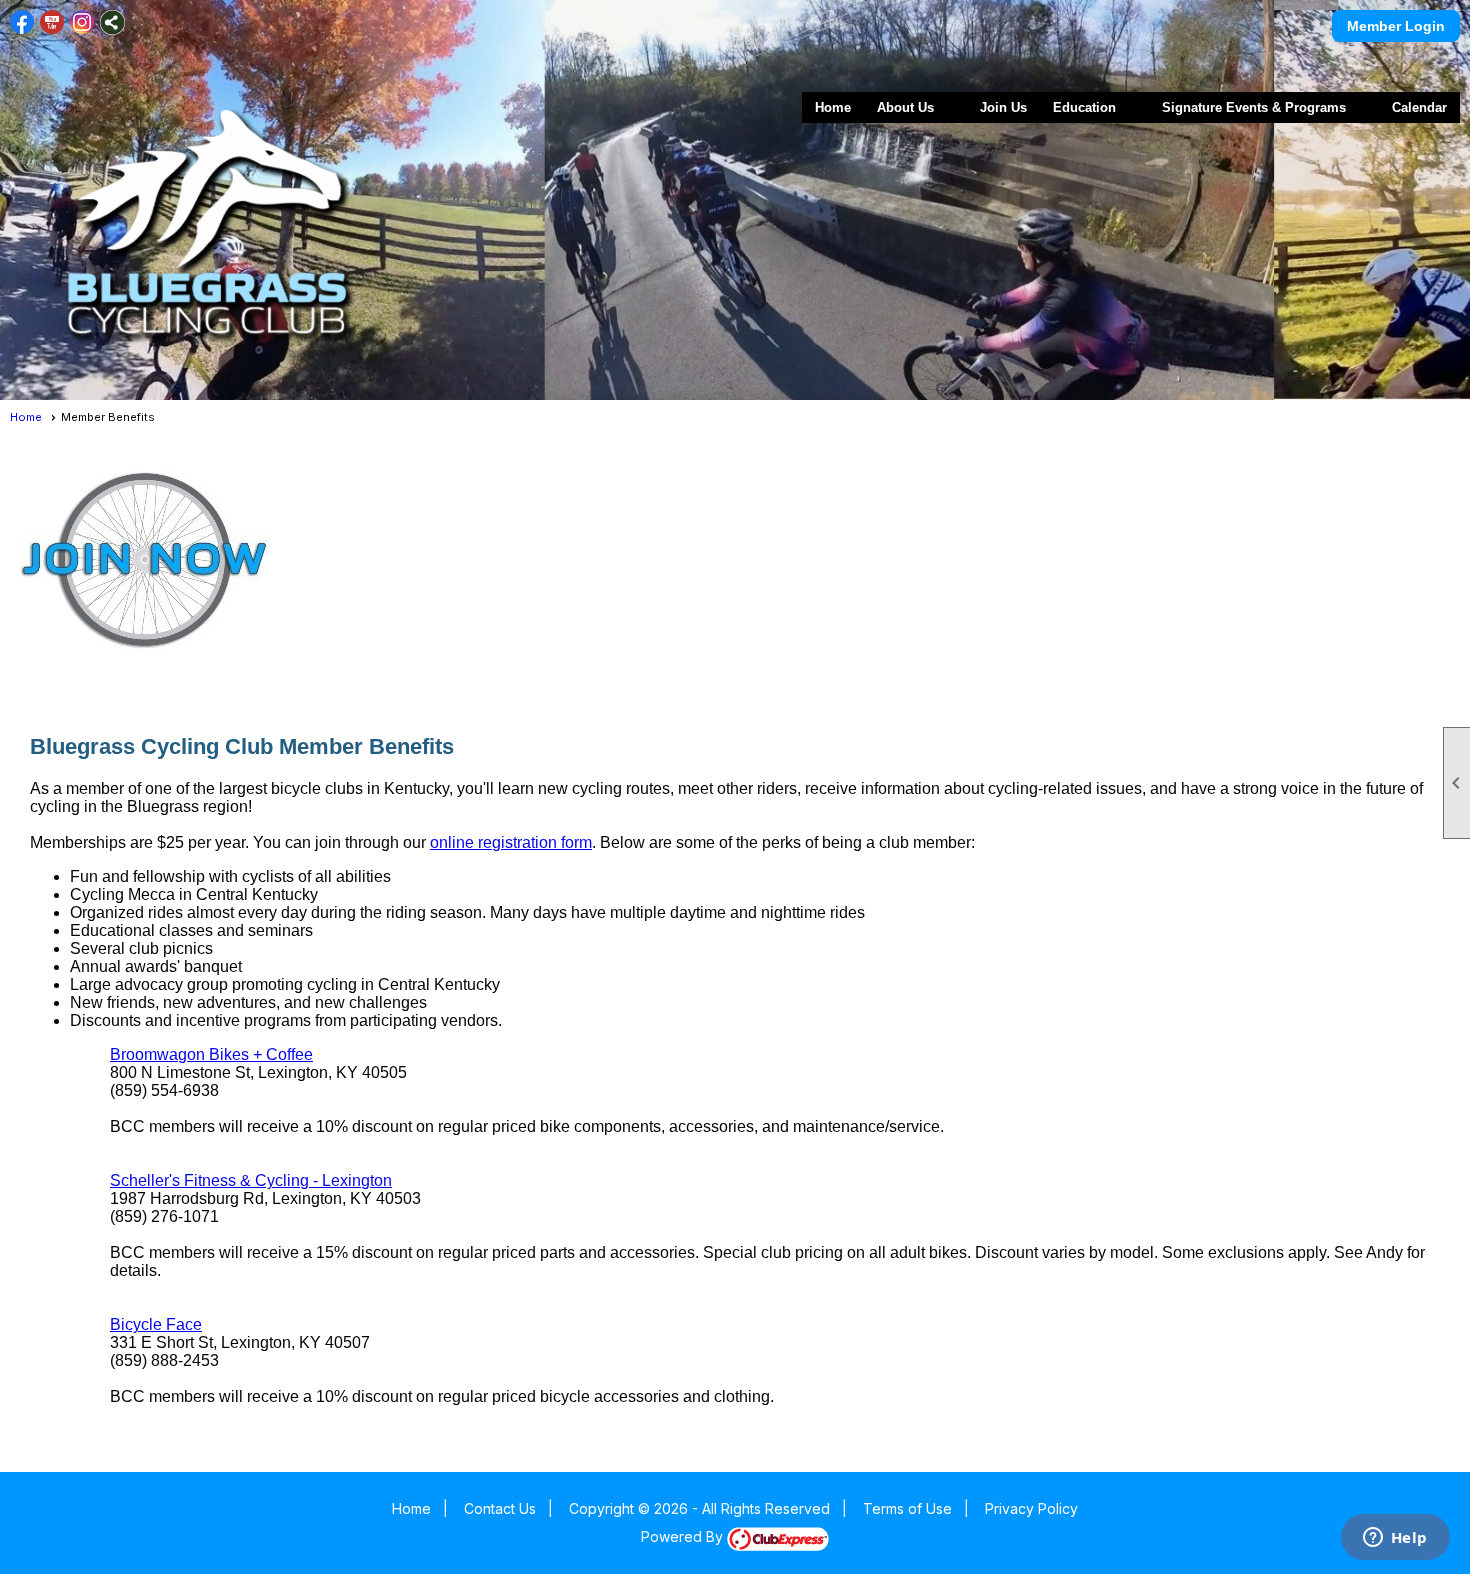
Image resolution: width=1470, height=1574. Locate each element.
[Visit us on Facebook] (22, 22)
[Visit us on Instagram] (82, 22)
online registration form (511, 842)
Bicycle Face (156, 1324)
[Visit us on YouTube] (52, 22)
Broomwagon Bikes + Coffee (211, 1054)
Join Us (1003, 107)
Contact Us (500, 1508)
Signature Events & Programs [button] (1254, 107)
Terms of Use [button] (907, 1508)
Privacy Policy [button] (1031, 1508)
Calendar (1419, 107)
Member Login (1396, 26)
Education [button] (1084, 107)
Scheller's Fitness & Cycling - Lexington (251, 1180)
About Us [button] (905, 107)
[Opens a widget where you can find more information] (1395, 1539)
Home (833, 107)
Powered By (684, 1536)
